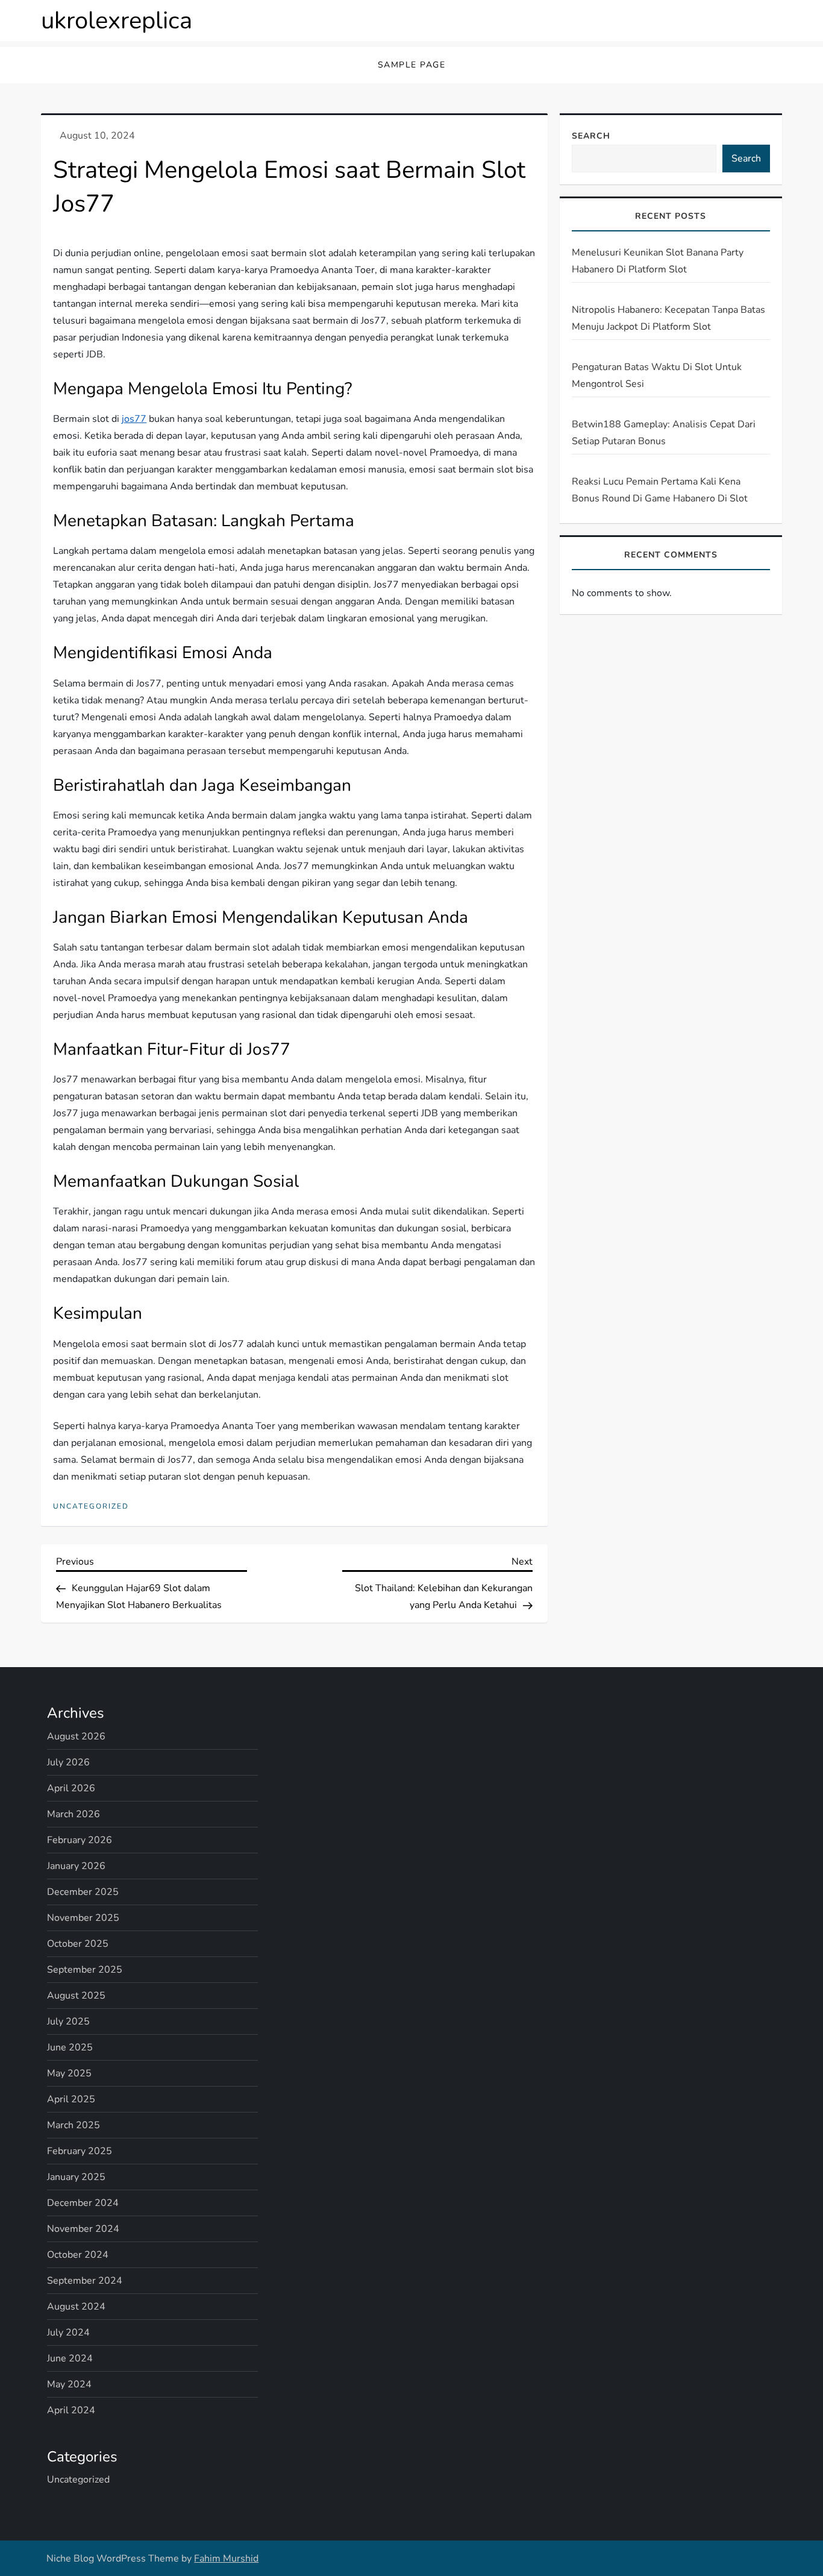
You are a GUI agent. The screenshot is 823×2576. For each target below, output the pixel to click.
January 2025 (76, 2177)
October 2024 (78, 2255)
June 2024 (70, 2358)
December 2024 (83, 2203)
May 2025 (69, 2073)
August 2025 (76, 1996)
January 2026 (76, 1866)
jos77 (134, 419)
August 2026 (76, 1736)
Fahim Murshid (226, 2559)
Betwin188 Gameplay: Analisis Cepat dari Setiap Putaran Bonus (664, 433)
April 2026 (71, 1788)
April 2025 (71, 2099)
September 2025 (85, 1970)
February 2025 (80, 2151)
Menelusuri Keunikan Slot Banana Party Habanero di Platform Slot (658, 261)
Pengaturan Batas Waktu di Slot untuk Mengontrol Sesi (657, 375)
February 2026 (80, 1840)
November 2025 (83, 1918)
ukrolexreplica (117, 20)
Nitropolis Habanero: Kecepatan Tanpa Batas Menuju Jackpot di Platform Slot (668, 318)
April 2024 (71, 2410)
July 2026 (68, 1762)
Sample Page (412, 65)
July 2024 (68, 2333)
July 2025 (68, 2022)
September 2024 (85, 2281)
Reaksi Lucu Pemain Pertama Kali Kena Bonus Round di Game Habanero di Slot (660, 490)
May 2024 (69, 2384)
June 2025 (70, 2047)
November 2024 (83, 2229)
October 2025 (78, 1944)
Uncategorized (91, 1506)
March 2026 (74, 1814)
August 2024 (76, 2307)
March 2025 (74, 2125)
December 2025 (83, 1892)
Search (591, 136)
